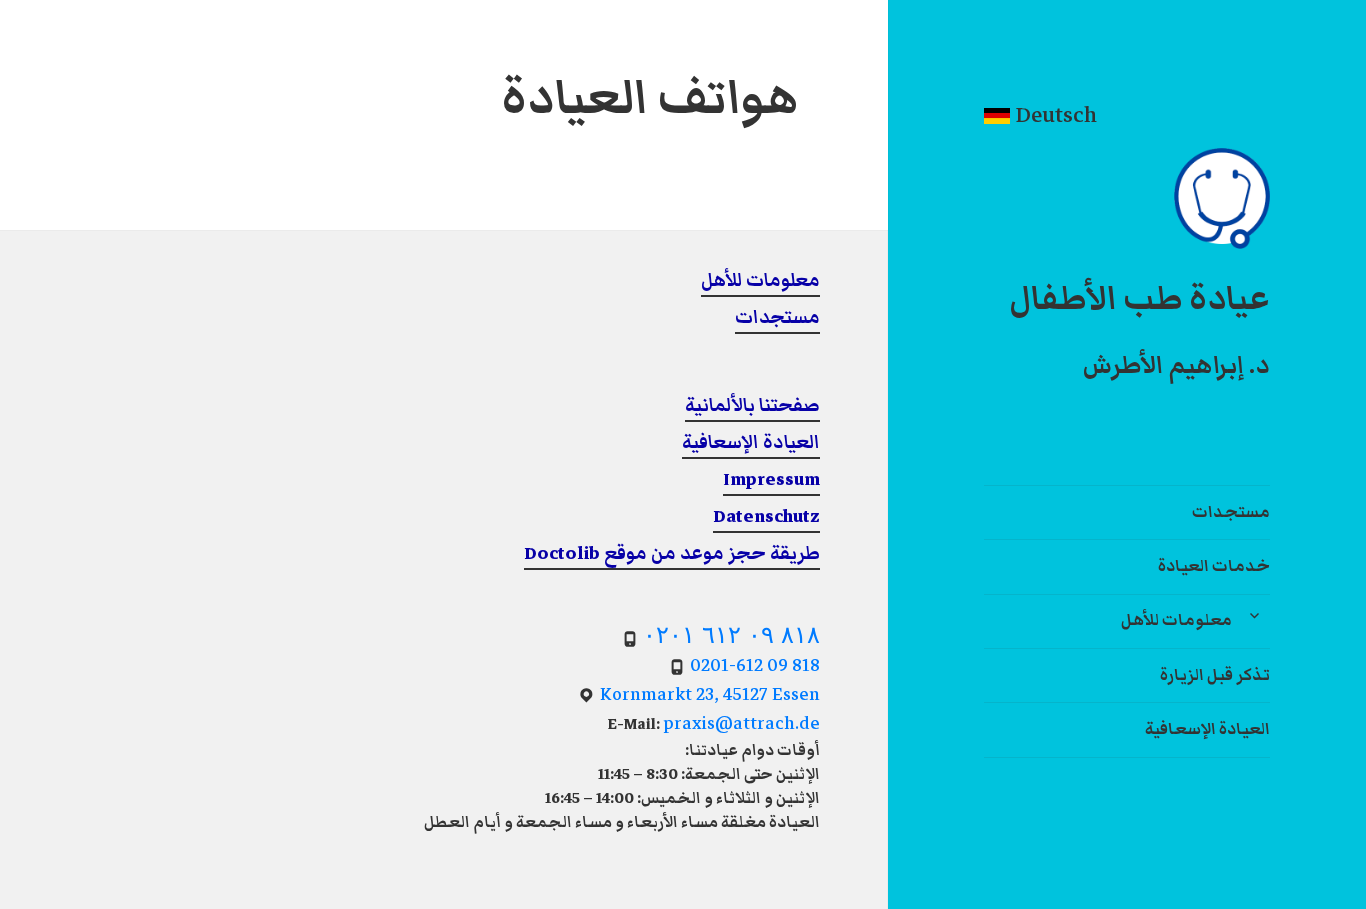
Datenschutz (766, 516)
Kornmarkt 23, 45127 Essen (710, 694)
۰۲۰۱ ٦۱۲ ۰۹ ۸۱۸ (731, 634)
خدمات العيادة (1214, 566)
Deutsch (1053, 114)
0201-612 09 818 (755, 665)
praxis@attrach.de (741, 723)
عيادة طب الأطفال (1139, 299)
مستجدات (1231, 512)
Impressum (771, 479)
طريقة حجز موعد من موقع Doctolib (672, 553)
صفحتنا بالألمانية (752, 405)
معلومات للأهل (1176, 620)
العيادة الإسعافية (1207, 729)
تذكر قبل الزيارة (1215, 675)
